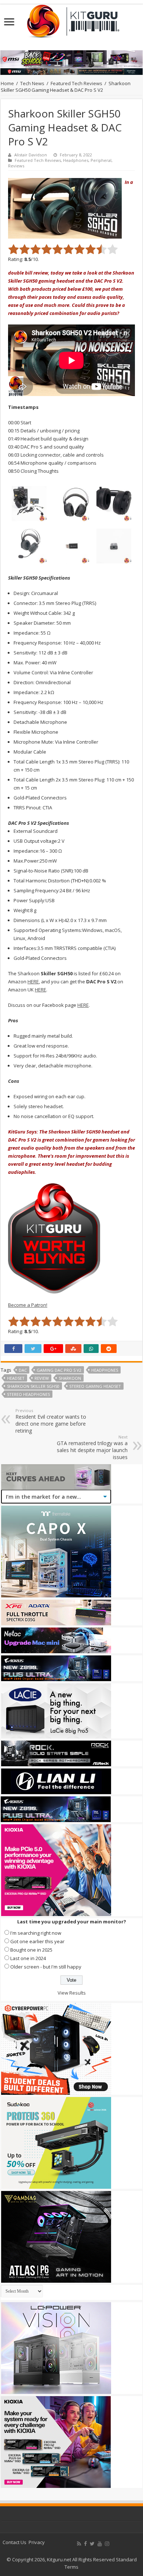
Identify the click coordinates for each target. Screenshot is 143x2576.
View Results (72, 1993)
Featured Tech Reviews (76, 83)
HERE (33, 982)
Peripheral (101, 160)
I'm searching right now (36, 1933)
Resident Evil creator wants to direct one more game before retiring (51, 1421)
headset (16, 1378)
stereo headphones (28, 1394)
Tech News (32, 83)
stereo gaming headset (95, 1386)
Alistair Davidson (31, 155)
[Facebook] (85, 2544)
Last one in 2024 (28, 1958)
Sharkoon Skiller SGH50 (33, 1386)
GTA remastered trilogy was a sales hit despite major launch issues (92, 1447)
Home (7, 83)
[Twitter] (92, 2544)
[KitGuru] (71, 19)
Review (42, 1378)
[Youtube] (100, 2544)
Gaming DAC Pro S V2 (59, 1370)
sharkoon (70, 1378)
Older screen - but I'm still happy (46, 1967)
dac (23, 1370)
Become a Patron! (28, 1305)
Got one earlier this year (37, 1941)
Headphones (76, 160)
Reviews (16, 166)
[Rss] (79, 2544)
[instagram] (107, 2544)
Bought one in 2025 (31, 1950)
